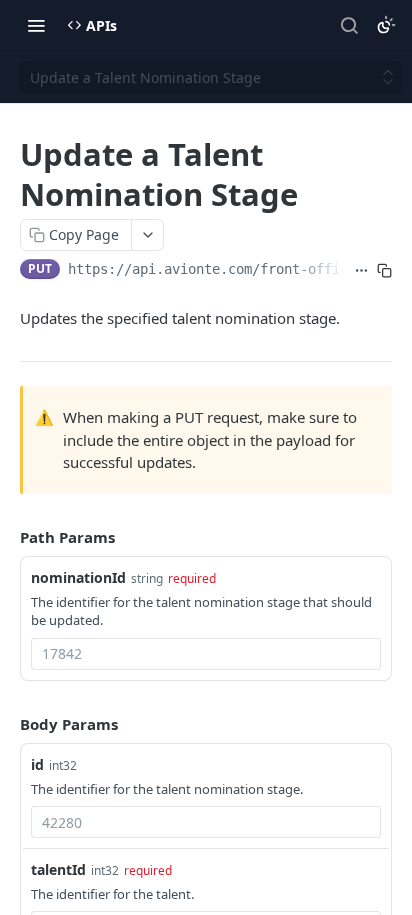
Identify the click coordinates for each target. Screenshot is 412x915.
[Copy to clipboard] (384, 271)
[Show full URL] (361, 271)
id (37, 764)
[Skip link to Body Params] (6, 724)
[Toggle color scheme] (386, 25)
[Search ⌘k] (349, 25)
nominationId (78, 577)
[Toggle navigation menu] (36, 25)
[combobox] (206, 654)
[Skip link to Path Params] (6, 537)
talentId (58, 869)
